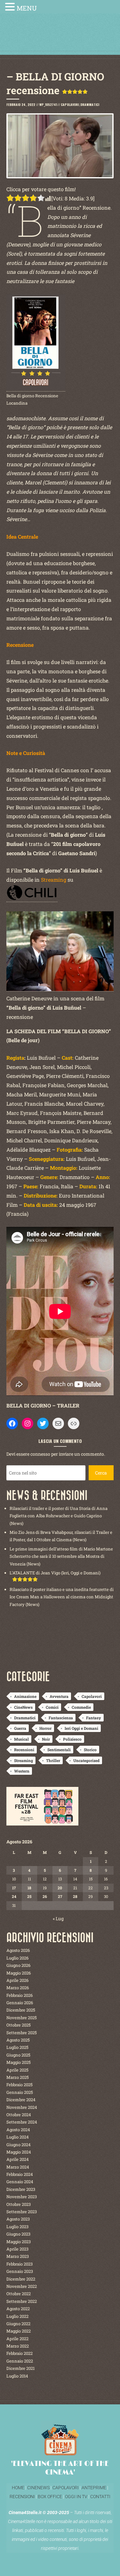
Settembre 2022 (22, 2301)
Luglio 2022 (17, 2316)
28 (75, 1896)
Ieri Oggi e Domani (81, 1728)
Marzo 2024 (18, 2167)
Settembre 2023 (22, 2212)
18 (29, 1888)
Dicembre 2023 (21, 2189)
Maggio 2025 (19, 2062)
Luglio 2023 (17, 2227)
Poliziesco (72, 1739)
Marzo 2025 (18, 2077)
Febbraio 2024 (20, 2174)
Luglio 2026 (17, 1958)
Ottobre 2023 (19, 2204)
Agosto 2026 (18, 1950)
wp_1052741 (48, 105)
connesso (40, 1454)
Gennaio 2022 (20, 2361)
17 (14, 1888)
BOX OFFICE (50, 2497)
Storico (90, 1750)
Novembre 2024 (22, 2107)
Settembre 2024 (22, 2122)
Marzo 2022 (18, 2346)
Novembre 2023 (22, 2197)
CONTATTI (100, 2497)
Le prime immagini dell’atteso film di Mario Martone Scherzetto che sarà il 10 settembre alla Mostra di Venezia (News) (61, 1556)
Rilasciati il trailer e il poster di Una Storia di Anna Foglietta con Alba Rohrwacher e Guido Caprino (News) (59, 1516)
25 (29, 1896)
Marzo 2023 (18, 2256)
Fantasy (94, 1718)
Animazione (25, 1696)
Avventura (59, 1696)
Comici (52, 1707)
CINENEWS (38, 2488)
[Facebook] (12, 1423)
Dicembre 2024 (21, 2100)
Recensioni (24, 1750)
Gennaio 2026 (20, 2003)
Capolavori (70, 105)
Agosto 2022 (18, 2309)
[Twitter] (43, 1423)
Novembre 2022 (22, 2286)
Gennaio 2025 (20, 2092)
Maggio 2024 (19, 2152)
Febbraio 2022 (20, 2353)
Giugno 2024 (19, 2145)
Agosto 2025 (18, 2040)
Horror (45, 1728)
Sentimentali (59, 1750)
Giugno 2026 (18, 1965)
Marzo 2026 (18, 1988)
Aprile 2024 (18, 2159)
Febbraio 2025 (20, 2085)
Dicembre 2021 (20, 2368)
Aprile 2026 (17, 1980)
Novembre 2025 (22, 2018)
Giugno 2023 (18, 2234)
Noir (46, 1739)
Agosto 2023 (18, 2219)
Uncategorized (86, 1760)
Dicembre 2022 (21, 2279)
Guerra (20, 1728)
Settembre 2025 (22, 2033)
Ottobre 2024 (19, 2115)
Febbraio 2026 (20, 1995)
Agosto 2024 (18, 2130)
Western (22, 1771)
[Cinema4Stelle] (60, 39)
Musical (21, 1739)
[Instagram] (28, 1423)
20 (60, 1888)
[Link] (74, 1423)
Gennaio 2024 (20, 2182)
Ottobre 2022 (19, 2294)
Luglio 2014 (17, 2376)
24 (14, 1896)
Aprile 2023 (17, 2249)
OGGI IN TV (76, 2497)
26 (45, 1896)
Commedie (81, 1707)
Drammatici (90, 105)
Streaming (24, 1760)
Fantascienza (61, 1718)
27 (60, 1896)
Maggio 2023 (19, 2242)
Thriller (53, 1760)
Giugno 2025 (18, 2055)
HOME (18, 2488)
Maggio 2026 (19, 1973)
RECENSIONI (22, 2497)
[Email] (58, 1423)
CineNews (23, 1707)
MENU (27, 8)
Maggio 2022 (19, 2331)
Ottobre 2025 (19, 2025)
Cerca (101, 1473)
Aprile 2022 (17, 2339)
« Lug (58, 1919)
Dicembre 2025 (21, 2010)
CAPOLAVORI (65, 2488)
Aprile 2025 (17, 2070)
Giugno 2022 (18, 2324)
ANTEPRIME (94, 2488)
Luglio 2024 (18, 2137)
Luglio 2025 (17, 2047)
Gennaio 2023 (20, 2271)
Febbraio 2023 (20, 2264)
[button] (11, 7)
